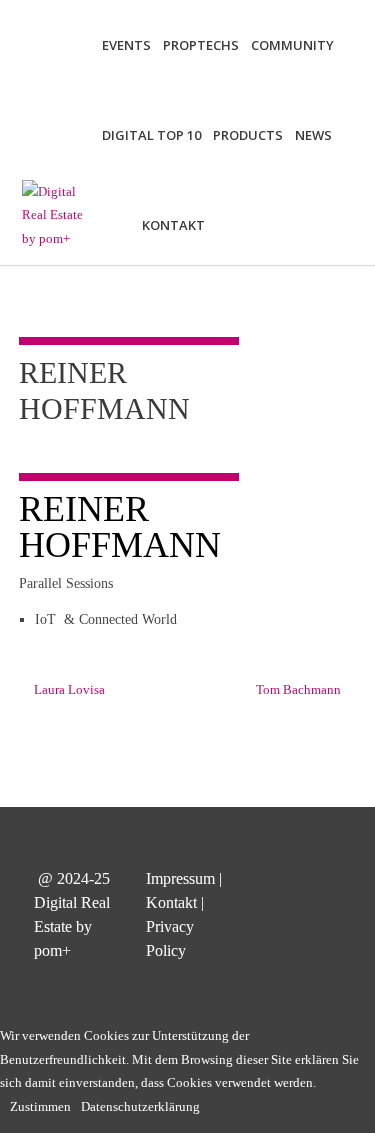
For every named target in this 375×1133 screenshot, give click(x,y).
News (313, 135)
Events (126, 45)
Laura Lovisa (69, 689)
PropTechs (201, 45)
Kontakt (173, 225)
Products (248, 135)
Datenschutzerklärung (140, 1106)
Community (292, 45)
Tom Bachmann (298, 689)
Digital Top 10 (151, 135)
